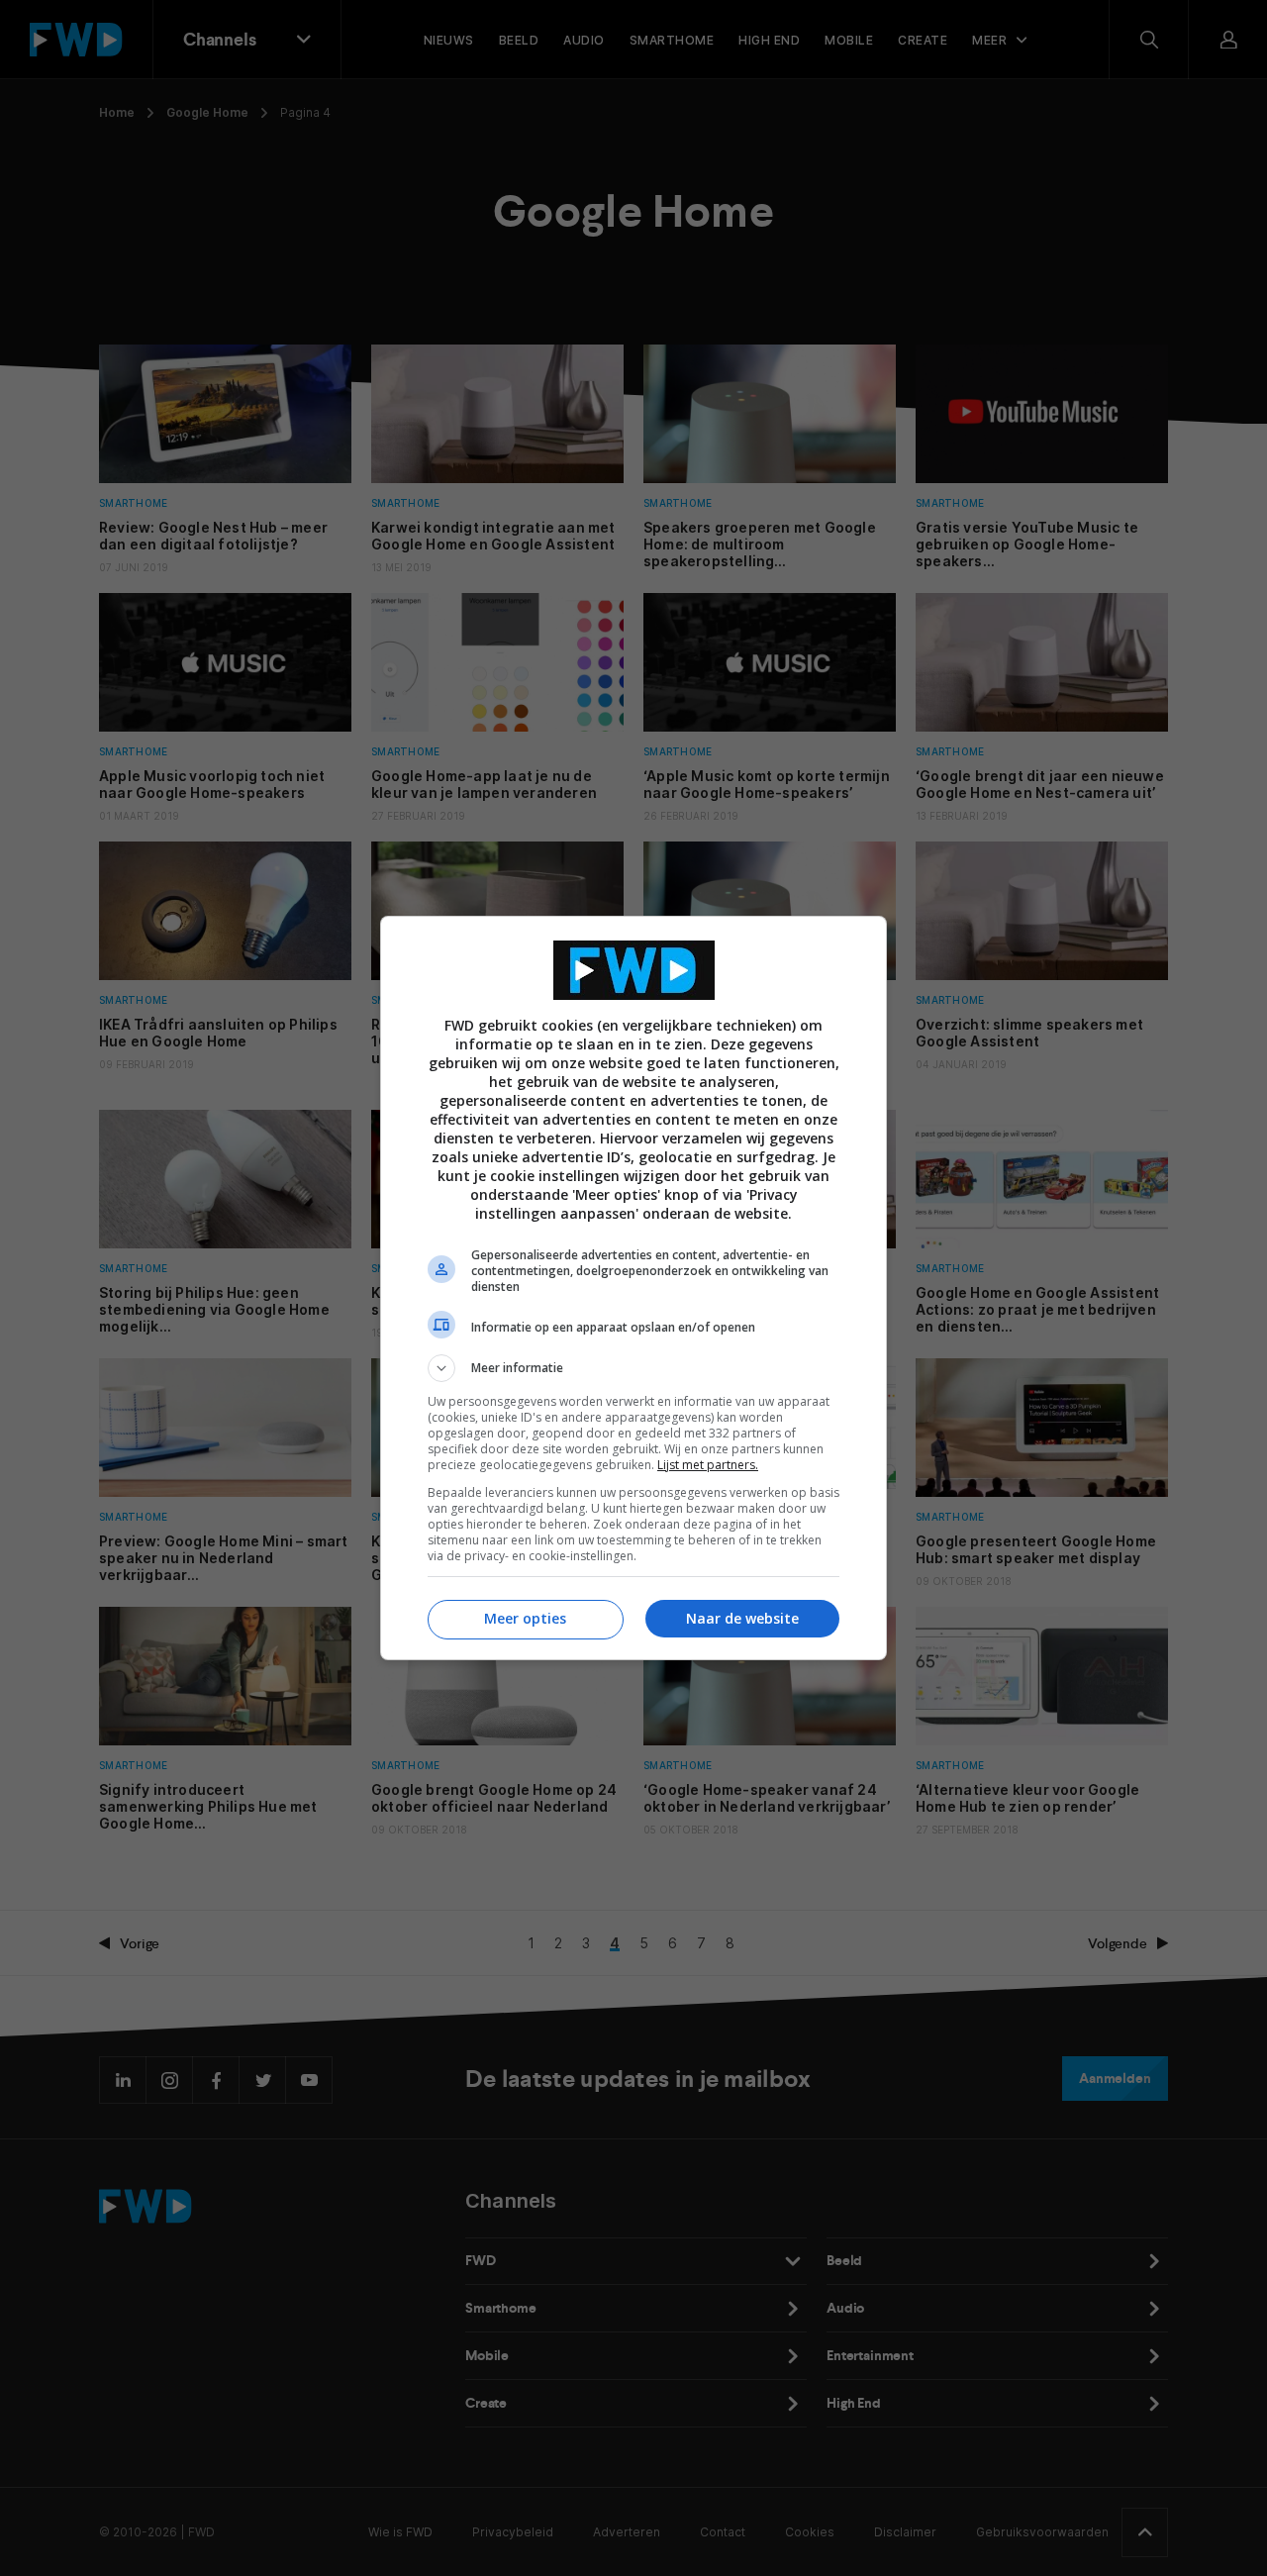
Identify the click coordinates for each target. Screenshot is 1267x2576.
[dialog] (633, 1288)
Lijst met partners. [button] (708, 1465)
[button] (633, 1368)
